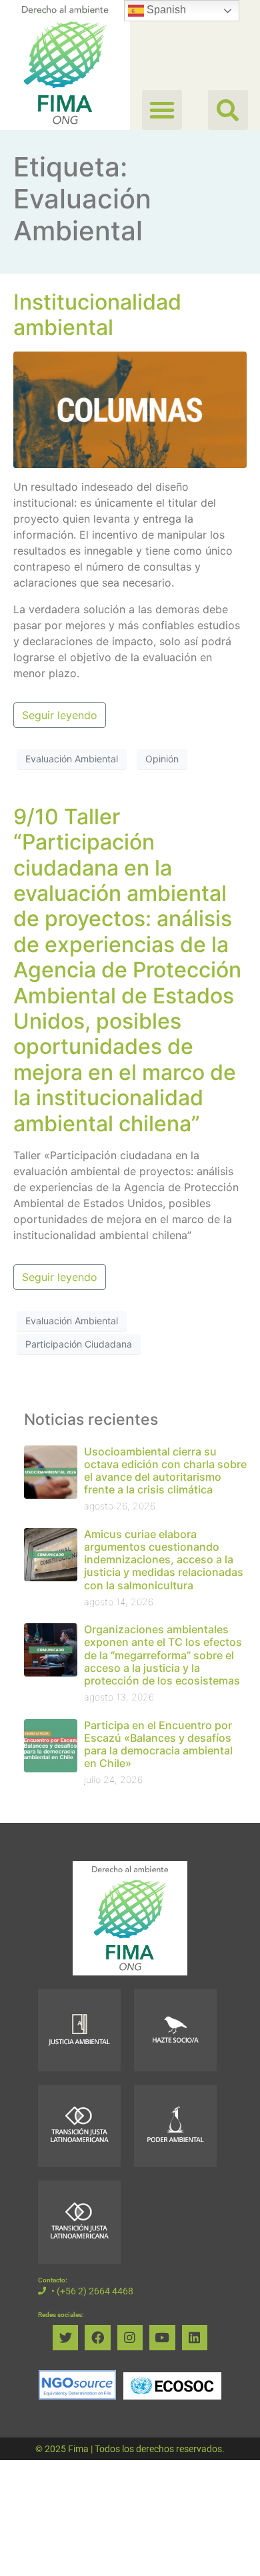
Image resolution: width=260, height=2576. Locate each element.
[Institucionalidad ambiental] (130, 409)
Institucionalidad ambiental (97, 315)
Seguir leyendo (60, 715)
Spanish (165, 10)
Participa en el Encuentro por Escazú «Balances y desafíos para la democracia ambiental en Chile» (158, 1744)
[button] (228, 110)
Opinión (162, 759)
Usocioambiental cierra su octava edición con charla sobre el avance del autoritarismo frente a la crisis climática (165, 1471)
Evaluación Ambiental (72, 759)
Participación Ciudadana (79, 1344)
